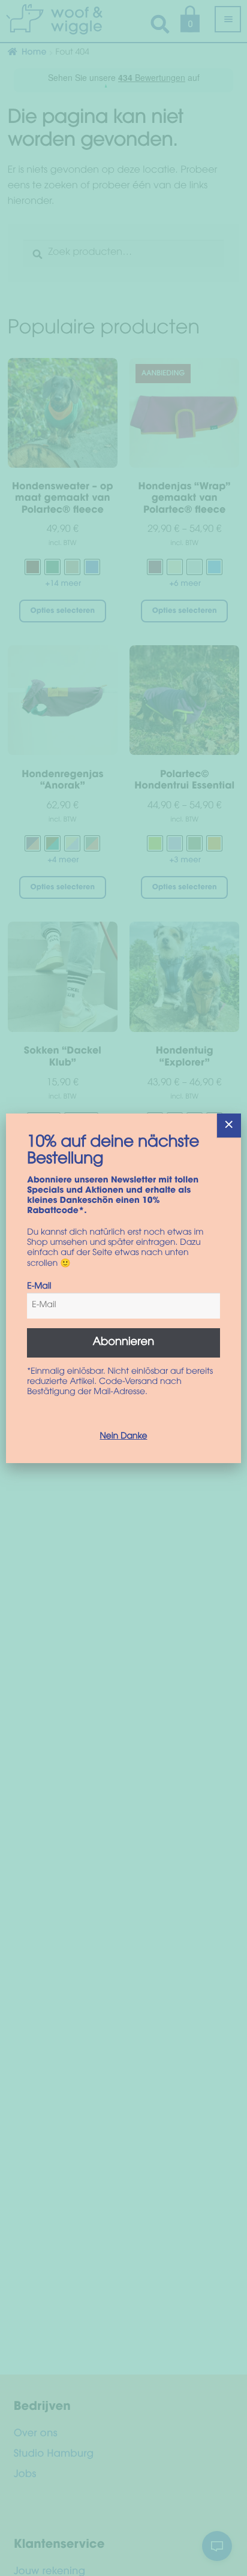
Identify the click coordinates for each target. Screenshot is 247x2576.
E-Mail (39, 1287)
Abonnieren (124, 1343)
